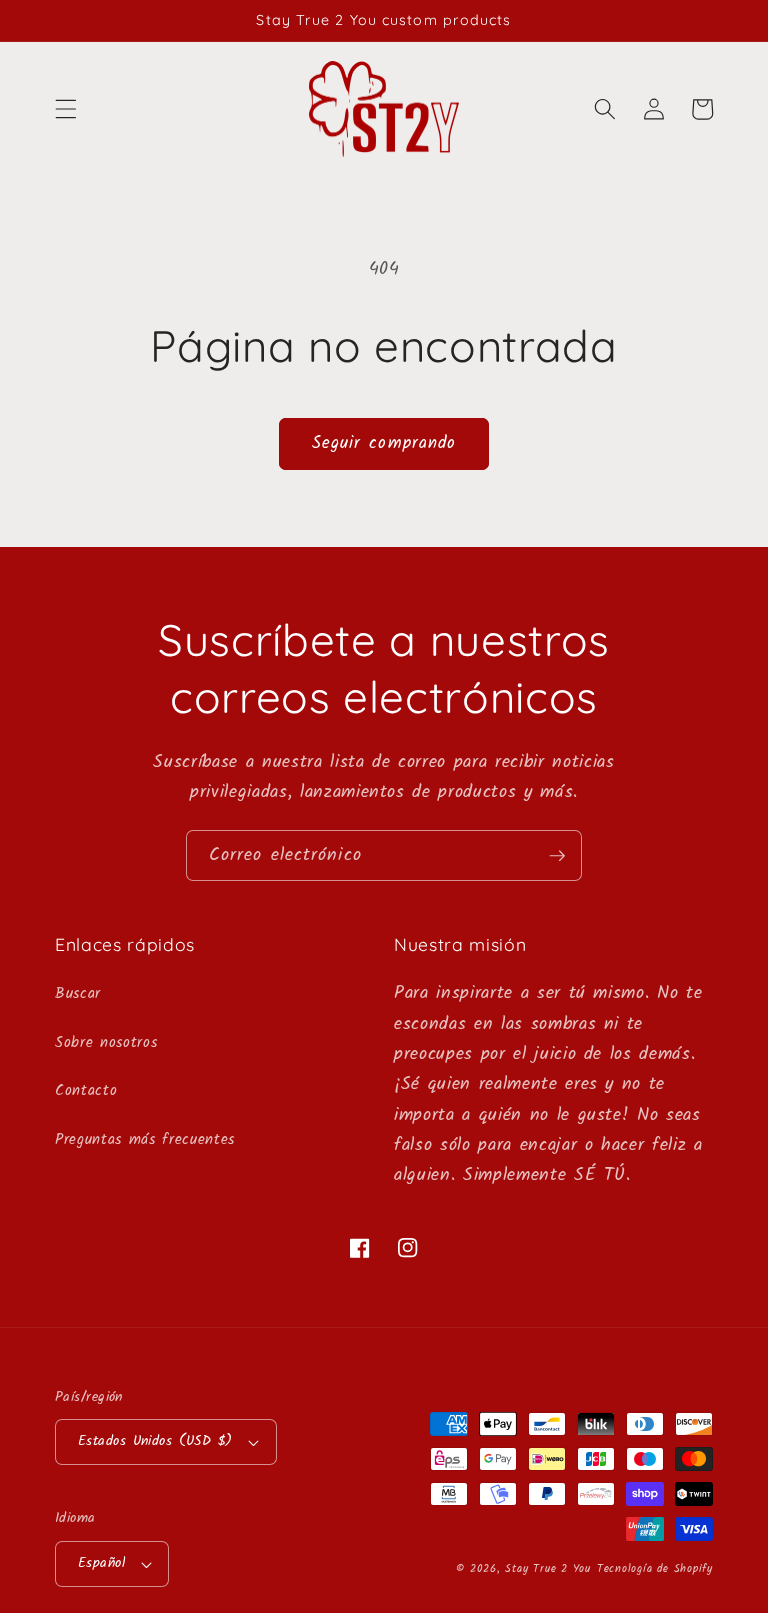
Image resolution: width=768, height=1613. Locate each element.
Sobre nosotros (106, 1043)
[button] (66, 109)
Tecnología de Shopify (655, 1569)
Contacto (86, 1091)
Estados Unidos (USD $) (155, 1441)
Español (101, 1563)
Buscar (78, 994)
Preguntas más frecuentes (145, 1140)
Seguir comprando (384, 443)
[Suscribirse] (557, 856)
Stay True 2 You (548, 1569)
